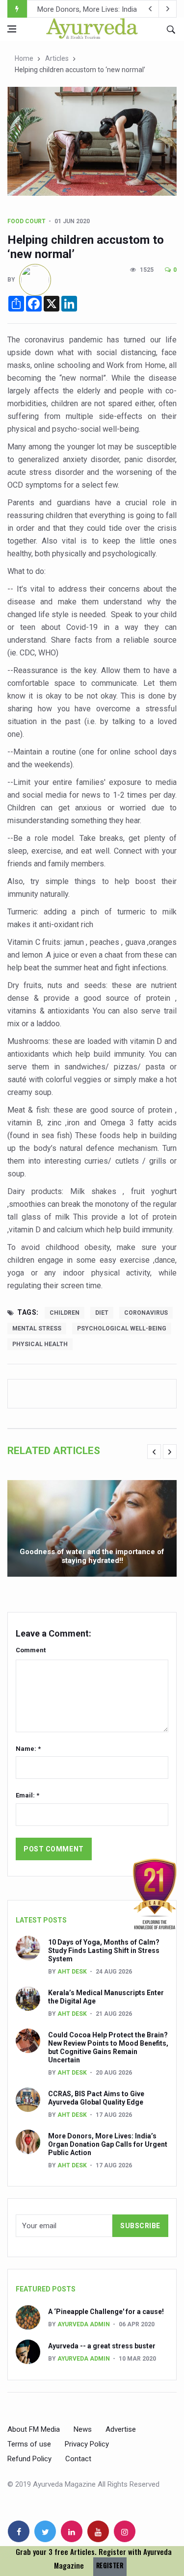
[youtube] (98, 2531)
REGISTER (110, 2565)
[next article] (150, 9)
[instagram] (125, 2531)
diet (102, 1313)
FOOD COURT (26, 221)
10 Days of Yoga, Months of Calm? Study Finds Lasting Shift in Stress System (104, 1951)
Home (24, 58)
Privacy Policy (87, 2444)
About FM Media (34, 2429)
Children (65, 1313)
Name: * (28, 1749)
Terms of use (29, 2444)
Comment (31, 1650)
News (83, 2429)
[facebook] (19, 2531)
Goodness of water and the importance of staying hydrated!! (92, 1556)
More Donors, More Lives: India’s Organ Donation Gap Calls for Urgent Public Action (108, 2144)
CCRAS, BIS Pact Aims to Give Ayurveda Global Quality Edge (96, 2098)
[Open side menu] (12, 29)
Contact (78, 2459)
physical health (40, 1344)
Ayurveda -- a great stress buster (102, 2346)
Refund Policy (29, 2459)
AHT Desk (72, 1972)
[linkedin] (72, 2531)
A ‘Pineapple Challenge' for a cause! (106, 2312)
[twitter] (45, 2531)
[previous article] (168, 9)
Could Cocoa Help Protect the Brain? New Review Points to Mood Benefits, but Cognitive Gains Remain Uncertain (108, 2047)
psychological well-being (122, 1328)
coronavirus (146, 1313)
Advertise (121, 2429)
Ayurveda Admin (84, 2324)
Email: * (27, 1795)
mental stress (37, 1328)
